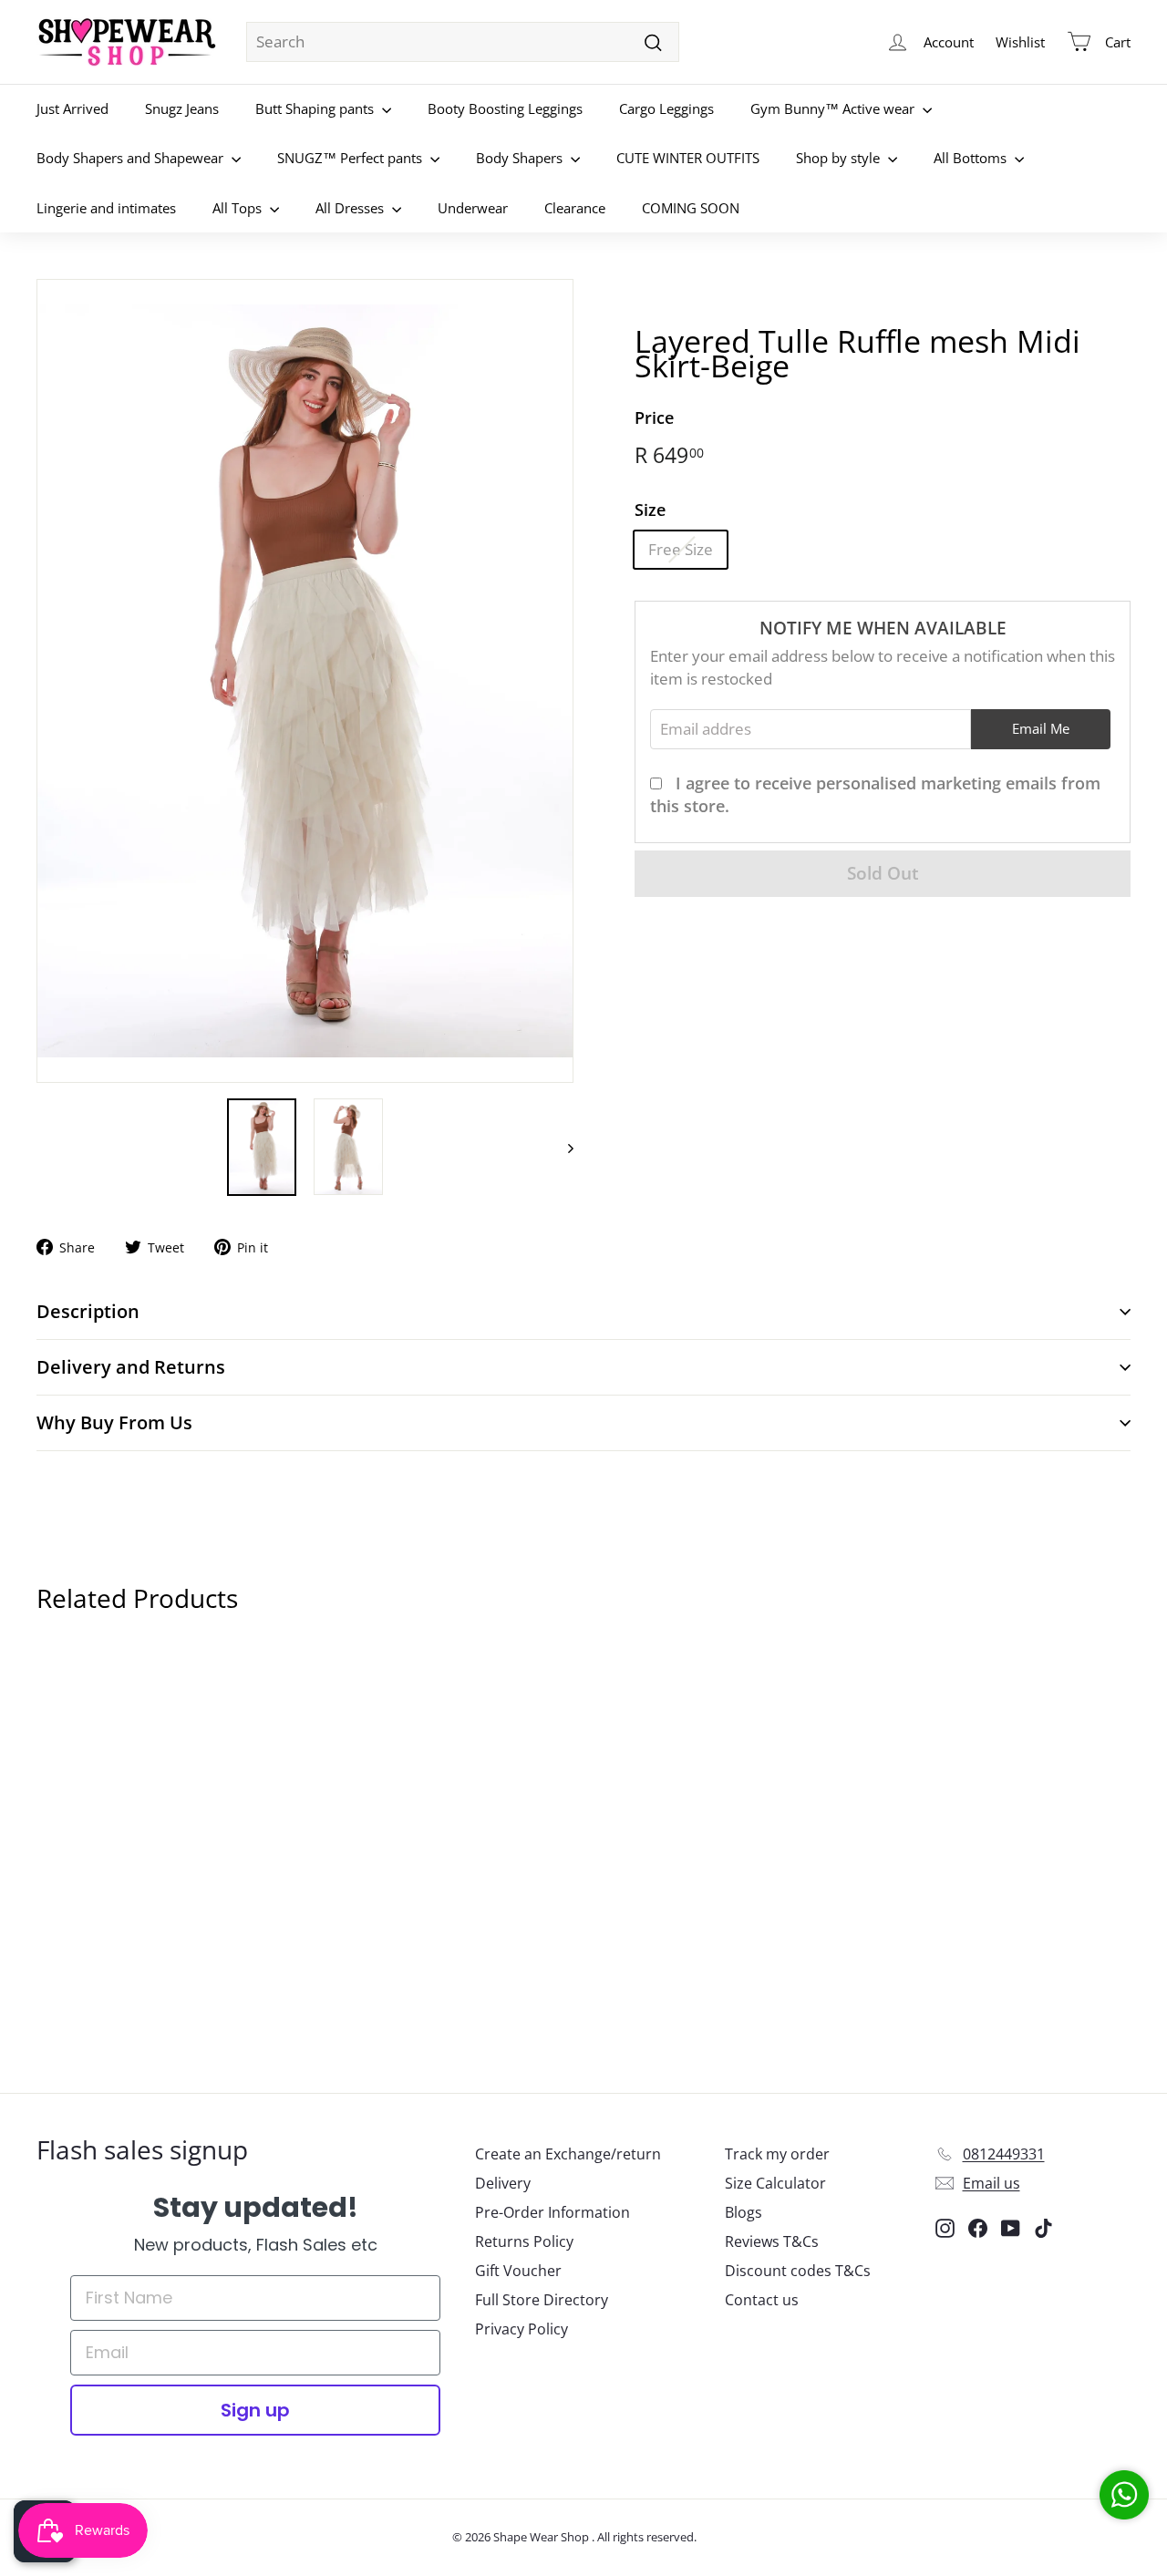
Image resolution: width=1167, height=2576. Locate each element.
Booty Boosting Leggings (505, 108)
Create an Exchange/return (568, 2154)
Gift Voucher (518, 2271)
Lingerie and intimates (106, 208)
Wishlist (1020, 42)
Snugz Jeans (182, 108)
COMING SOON (691, 208)
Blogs (744, 2212)
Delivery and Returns (131, 1367)
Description (88, 1311)
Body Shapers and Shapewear (132, 158)
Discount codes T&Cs (798, 2271)
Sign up (255, 2410)
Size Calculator (775, 2183)
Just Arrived (72, 108)
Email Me (1041, 728)
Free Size (681, 549)
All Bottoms (972, 158)
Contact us (762, 2300)
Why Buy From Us (114, 1422)
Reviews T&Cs (772, 2241)
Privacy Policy (522, 2329)
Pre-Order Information (553, 2212)
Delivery (503, 2183)
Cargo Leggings (666, 108)
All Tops (239, 208)
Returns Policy (524, 2241)
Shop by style (840, 158)
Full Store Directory (542, 2300)
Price (654, 417)
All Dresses (351, 208)
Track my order (777, 2154)
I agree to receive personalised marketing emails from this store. (875, 795)
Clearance (575, 208)
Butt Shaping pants (316, 108)
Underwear (473, 208)
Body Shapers (521, 158)
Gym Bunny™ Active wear (834, 108)
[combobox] (463, 42)
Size (650, 510)
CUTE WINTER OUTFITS (688, 158)
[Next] (562, 1147)
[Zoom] (305, 681)
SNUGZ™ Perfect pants (351, 158)
